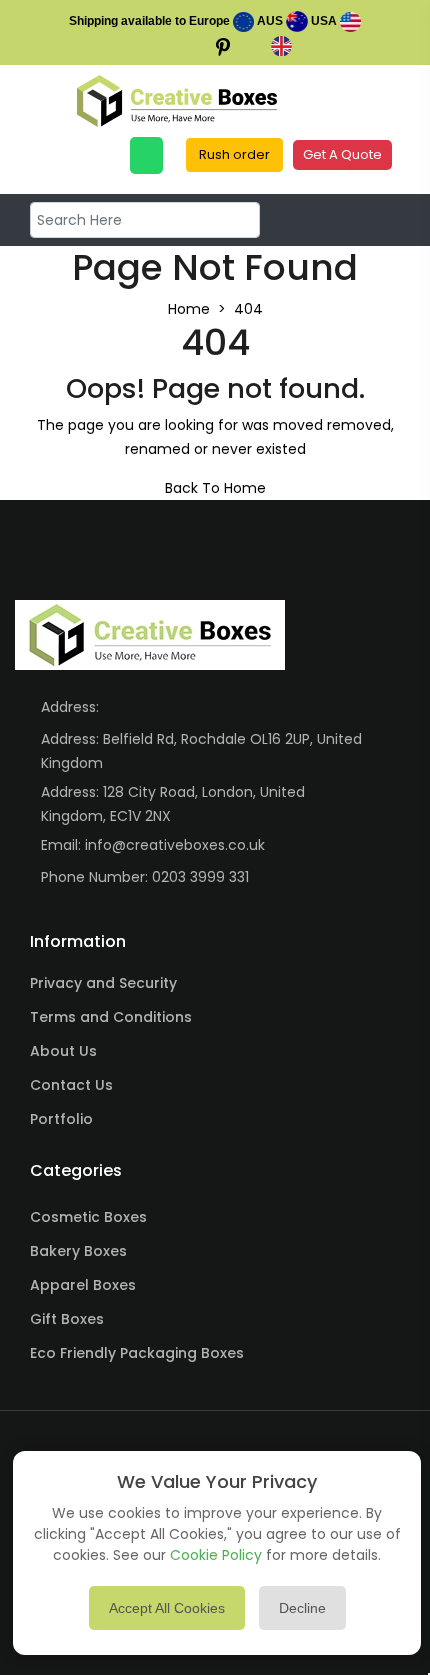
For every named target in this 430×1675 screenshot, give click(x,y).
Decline (302, 1608)
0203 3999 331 (200, 877)
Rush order (234, 154)
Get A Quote (342, 154)
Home (189, 309)
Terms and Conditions (111, 1017)
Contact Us (71, 1085)
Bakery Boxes (78, 1251)
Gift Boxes (67, 1319)
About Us (63, 1051)
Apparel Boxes (83, 1285)
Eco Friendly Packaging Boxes (137, 1353)
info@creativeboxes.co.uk (175, 845)
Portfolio (61, 1119)
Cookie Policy (216, 1555)
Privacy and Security (103, 983)
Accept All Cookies (167, 1608)
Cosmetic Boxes (88, 1217)
